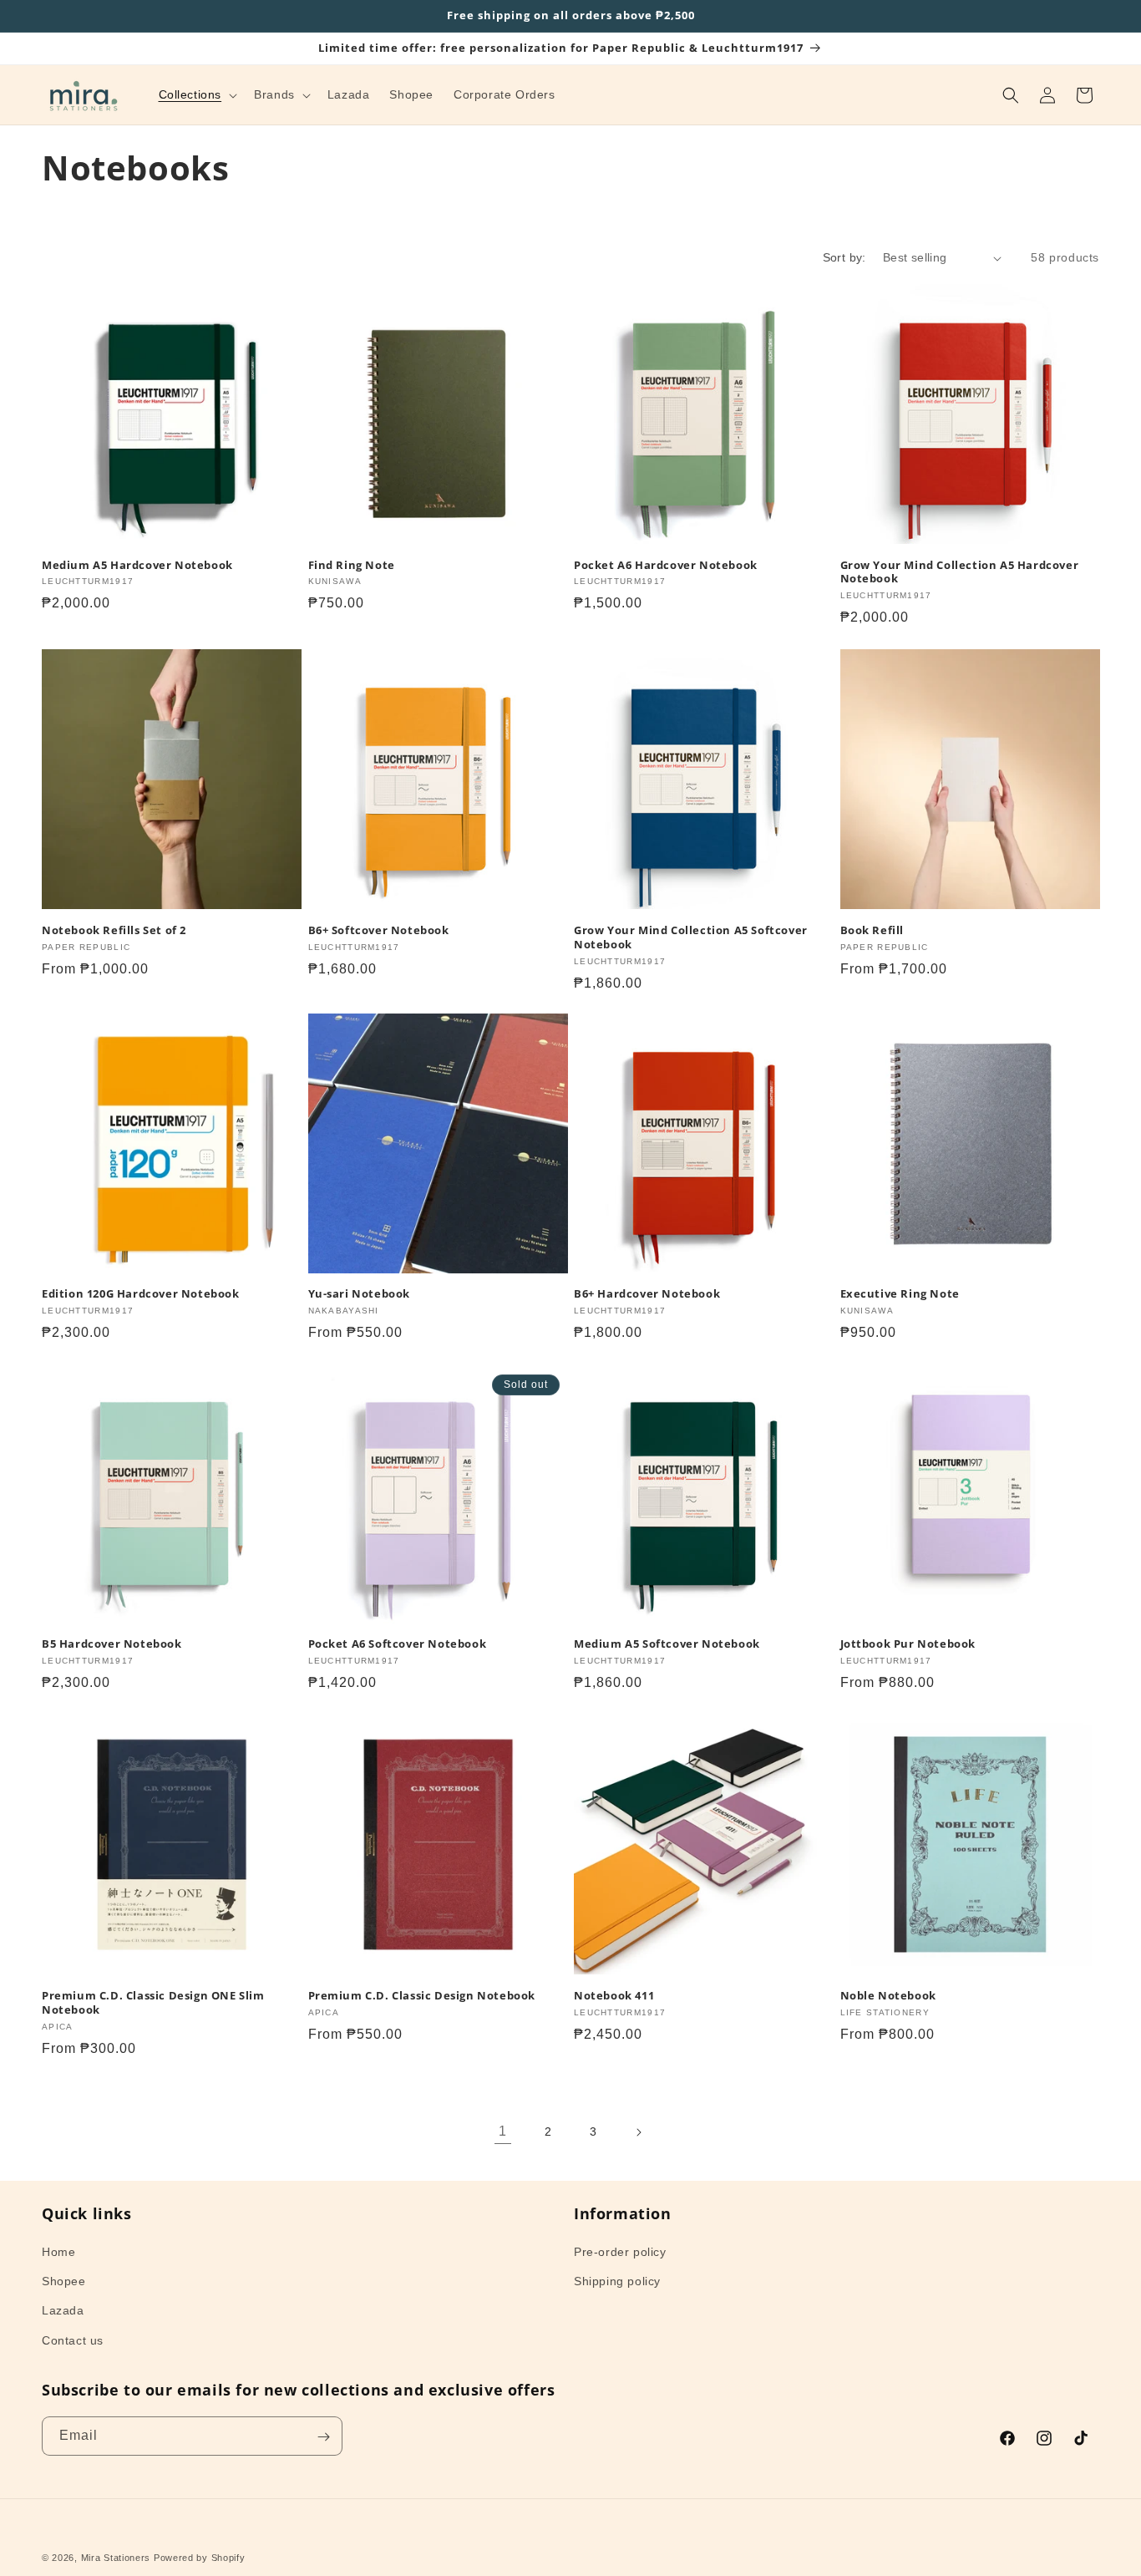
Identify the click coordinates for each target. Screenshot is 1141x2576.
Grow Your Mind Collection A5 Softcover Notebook (691, 937)
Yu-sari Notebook (360, 1295)
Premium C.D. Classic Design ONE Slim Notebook (153, 2002)
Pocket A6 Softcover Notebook (398, 1645)
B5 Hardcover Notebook (112, 1645)
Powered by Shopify (200, 2558)
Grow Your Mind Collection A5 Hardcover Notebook (960, 572)
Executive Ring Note (900, 1295)
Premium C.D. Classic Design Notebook (422, 1995)
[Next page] (638, 2132)
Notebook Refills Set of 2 (114, 930)
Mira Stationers (116, 2558)
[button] (197, 94)
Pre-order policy (620, 2252)
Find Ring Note (352, 565)
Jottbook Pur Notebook (908, 1645)
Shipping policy (617, 2282)
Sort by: (844, 257)
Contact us (73, 2340)
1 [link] (503, 2132)
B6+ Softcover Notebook (379, 930)
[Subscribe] (323, 2437)
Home (58, 2252)
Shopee (64, 2282)
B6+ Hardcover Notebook (647, 1295)
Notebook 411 (614, 1995)
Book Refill (872, 930)
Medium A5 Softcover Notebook (667, 1645)
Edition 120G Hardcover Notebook (141, 1295)
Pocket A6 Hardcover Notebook (666, 565)
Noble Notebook (888, 1995)
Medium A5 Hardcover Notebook (137, 565)
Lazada (63, 2311)
